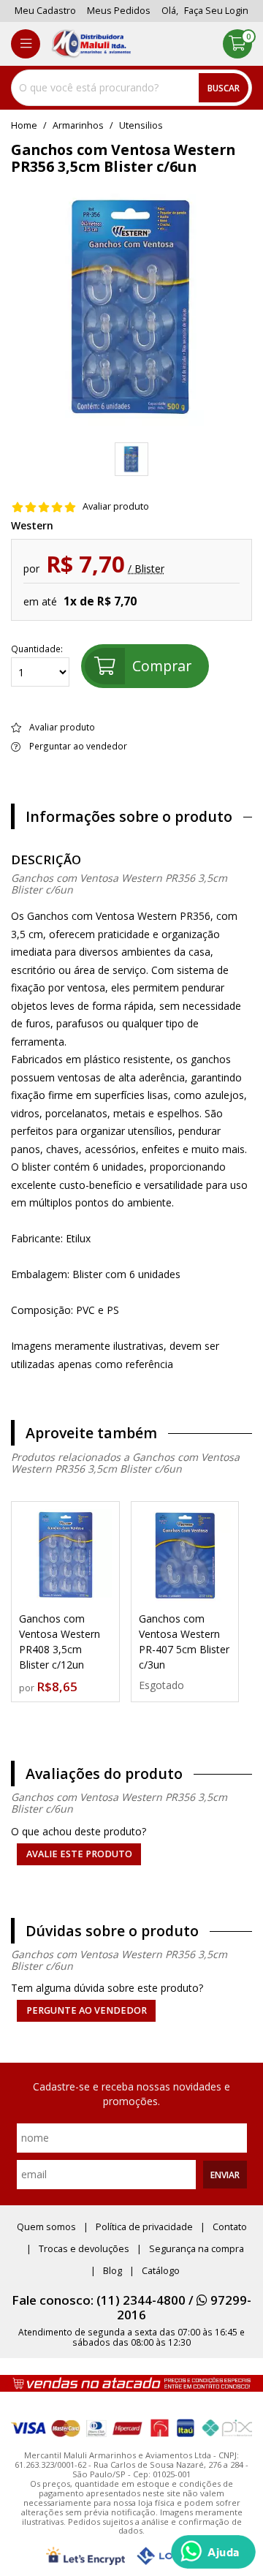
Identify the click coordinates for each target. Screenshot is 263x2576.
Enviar (225, 2175)
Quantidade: (37, 649)
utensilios (141, 126)
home (24, 126)
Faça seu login (216, 11)
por (28, 1688)
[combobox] (131, 88)
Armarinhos (78, 126)
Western (32, 526)
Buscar (224, 88)
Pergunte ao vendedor (87, 2010)
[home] (91, 44)
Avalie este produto (79, 1854)
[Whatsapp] (213, 2552)
